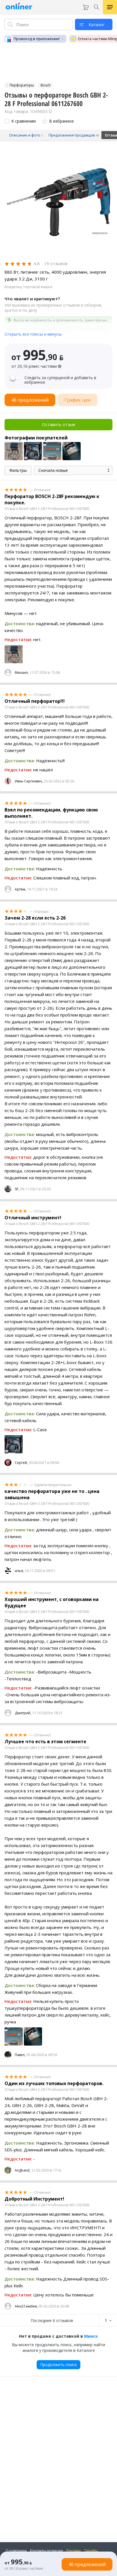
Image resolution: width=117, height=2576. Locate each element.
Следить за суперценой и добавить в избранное (60, 380)
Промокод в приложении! (37, 39)
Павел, (20, 2055)
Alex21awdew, (26, 2306)
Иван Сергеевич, (29, 781)
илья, (19, 1571)
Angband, (23, 2170)
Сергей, (21, 1463)
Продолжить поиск (58, 2365)
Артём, (20, 889)
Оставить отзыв (59, 424)
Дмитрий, (23, 1713)
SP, (17, 1189)
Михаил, (22, 673)
